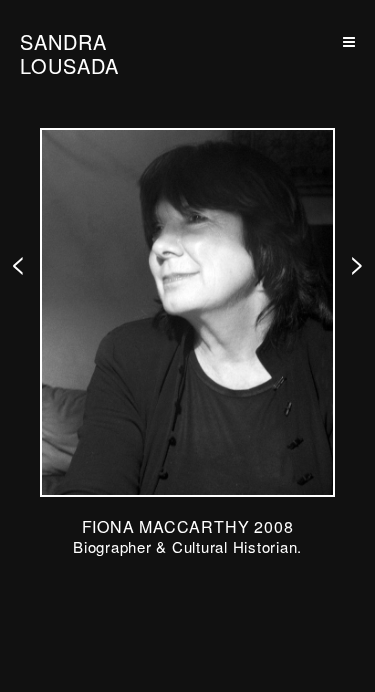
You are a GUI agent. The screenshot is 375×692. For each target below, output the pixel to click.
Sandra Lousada (69, 54)
